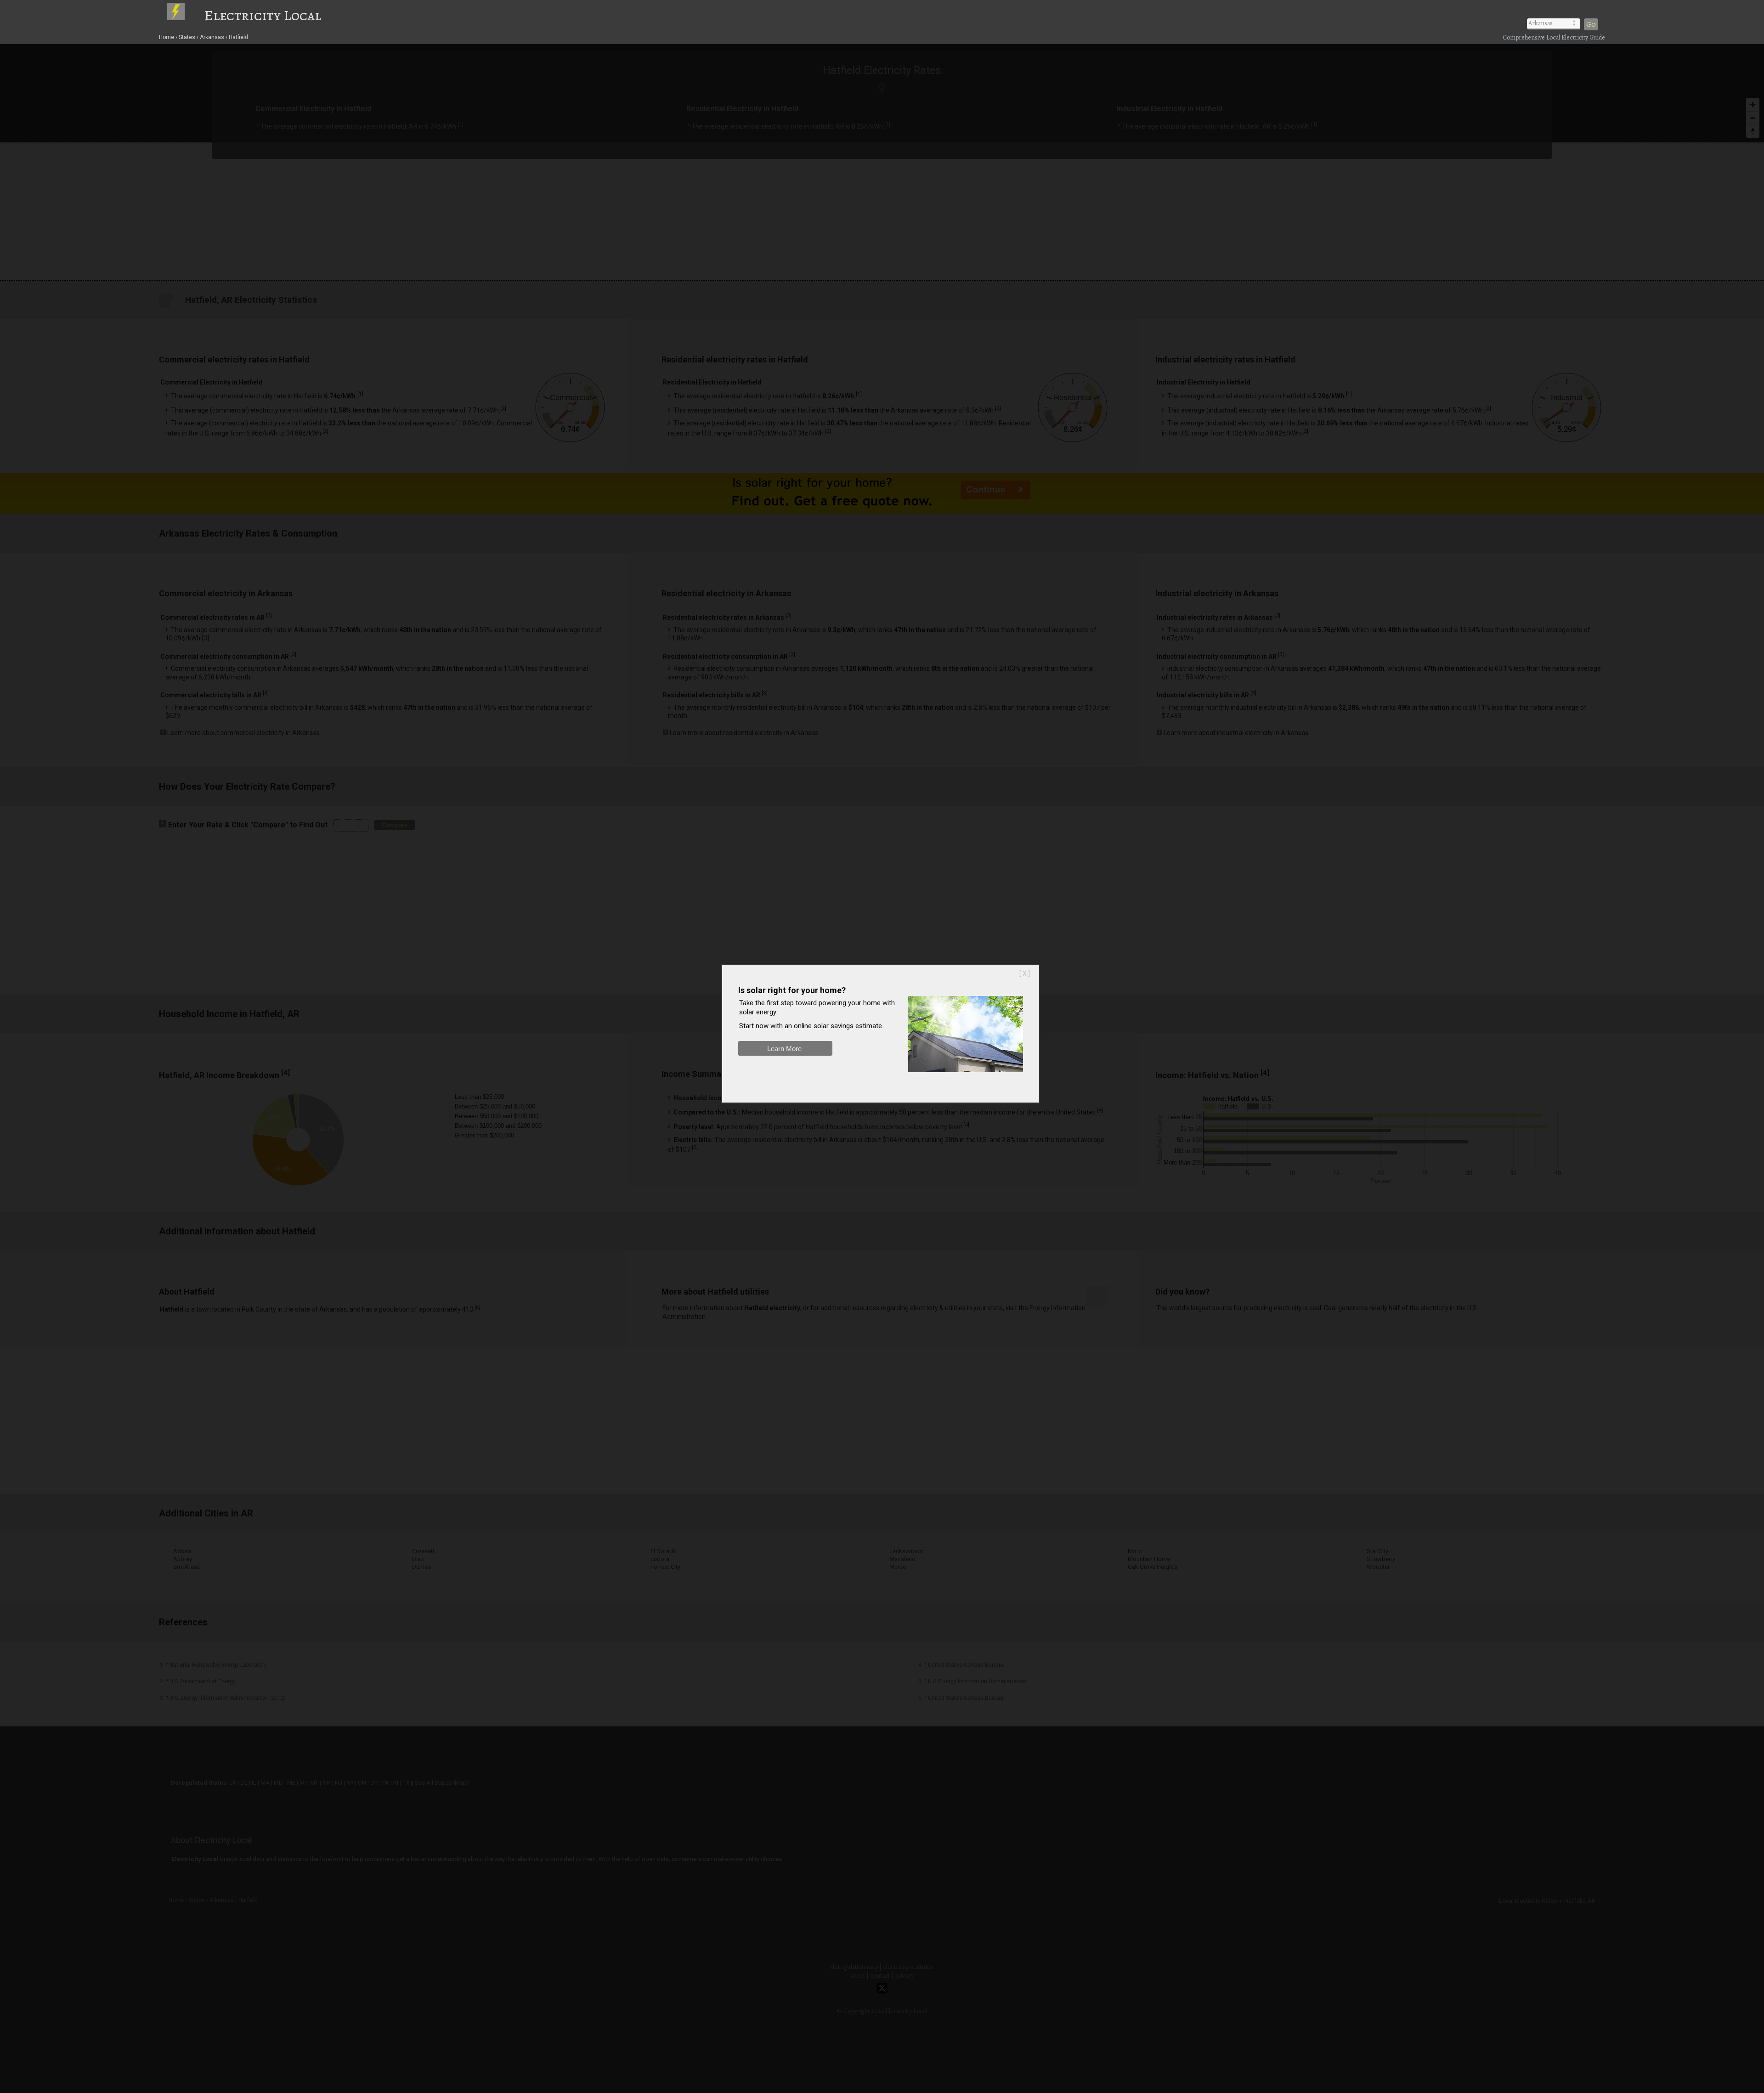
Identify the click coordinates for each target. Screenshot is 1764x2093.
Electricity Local (263, 15)
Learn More (784, 1049)
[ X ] (1025, 973)
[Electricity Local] (185, 15)
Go (1591, 24)
